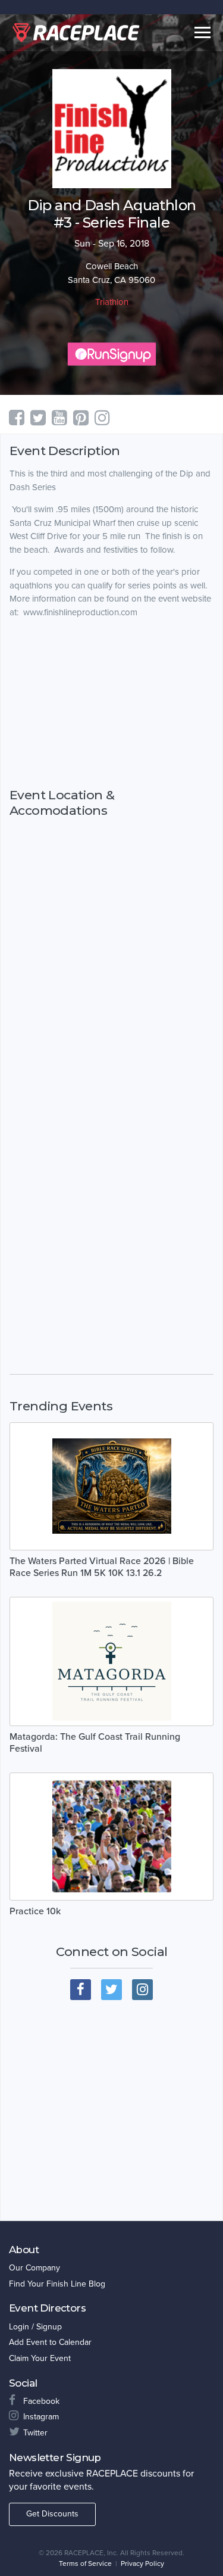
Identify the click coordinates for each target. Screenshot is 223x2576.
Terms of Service (85, 2563)
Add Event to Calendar (50, 2342)
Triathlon (112, 302)
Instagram (41, 2417)
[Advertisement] (111, 703)
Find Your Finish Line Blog (57, 2284)
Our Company (34, 2268)
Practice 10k (35, 1911)
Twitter (35, 2433)
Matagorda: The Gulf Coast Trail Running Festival (95, 1743)
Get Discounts (52, 2514)
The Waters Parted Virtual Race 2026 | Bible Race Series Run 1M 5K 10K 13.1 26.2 (102, 1567)
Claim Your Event (40, 2358)
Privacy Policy (142, 2563)
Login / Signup (35, 2327)
